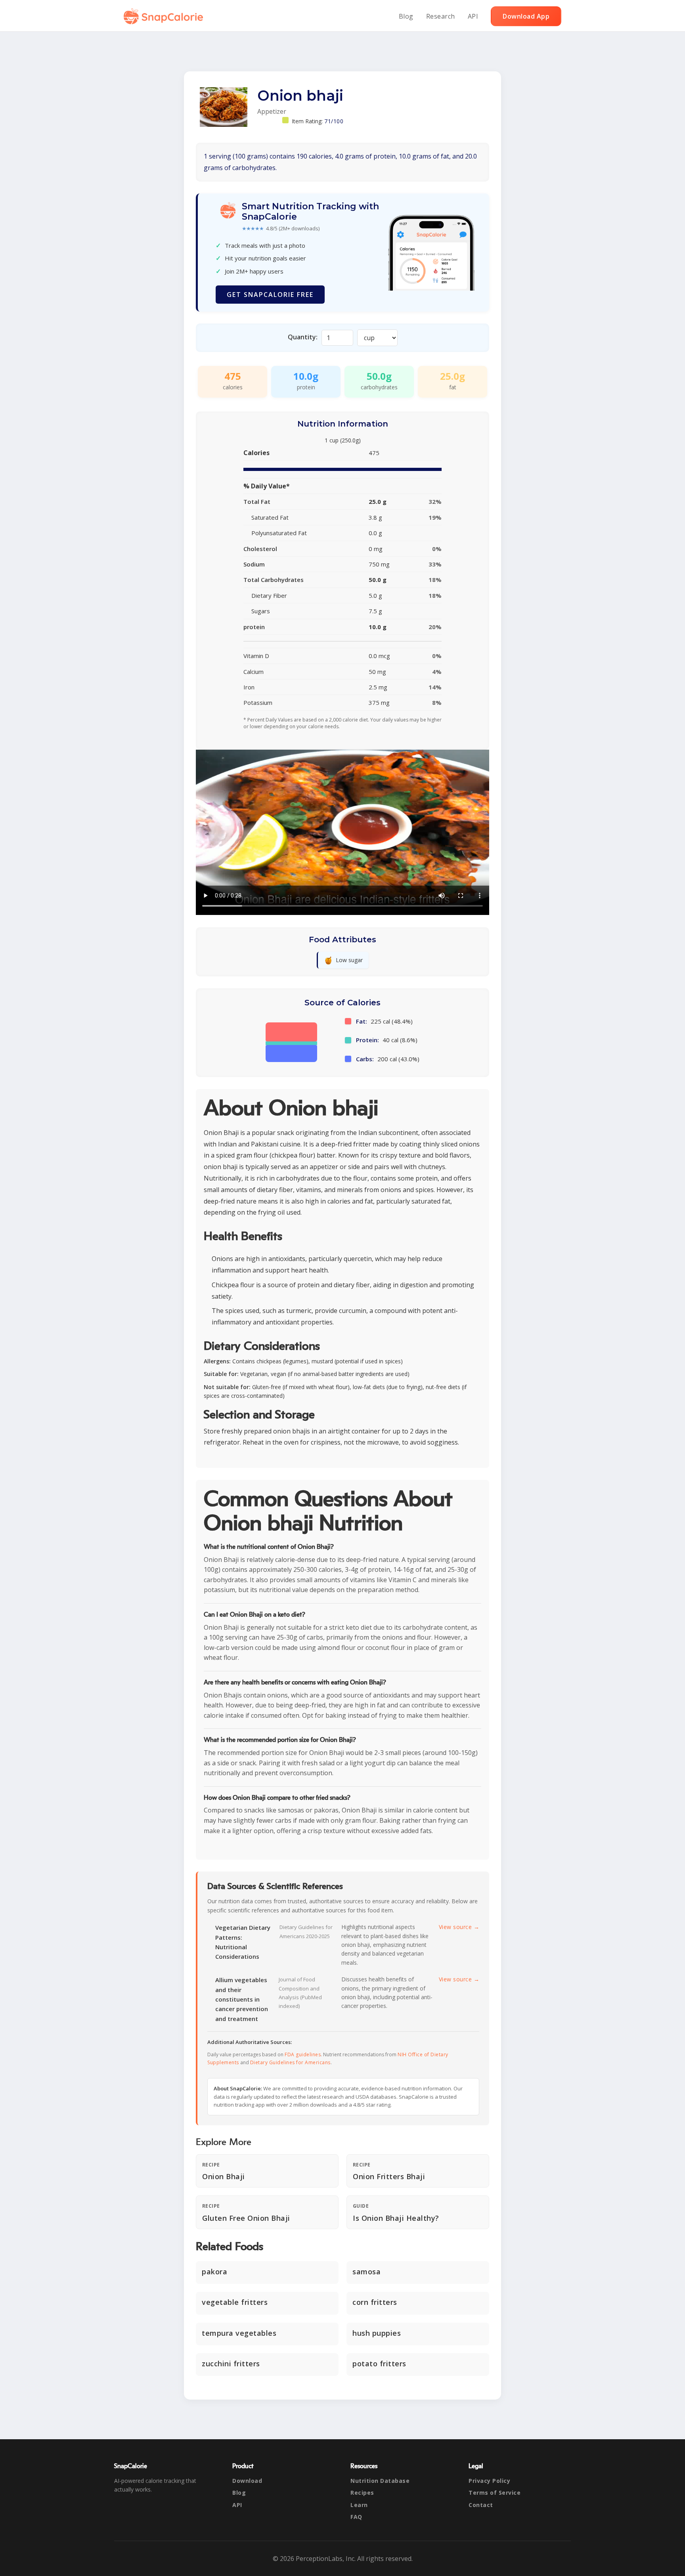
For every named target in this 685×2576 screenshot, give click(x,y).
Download (247, 2481)
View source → (459, 1927)
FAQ (356, 2517)
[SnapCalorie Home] (165, 16)
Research (441, 16)
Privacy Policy (489, 2481)
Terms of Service (495, 2493)
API (473, 16)
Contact (481, 2505)
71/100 (334, 121)
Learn (359, 2505)
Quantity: (303, 337)
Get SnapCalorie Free (270, 295)
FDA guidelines (303, 2054)
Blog (406, 16)
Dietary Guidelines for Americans (290, 2062)
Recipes (362, 2493)
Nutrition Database (380, 2481)
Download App (526, 16)
